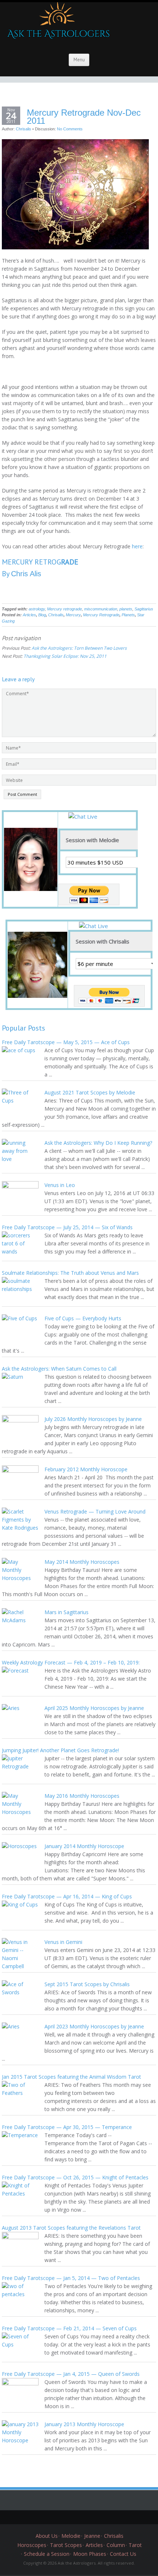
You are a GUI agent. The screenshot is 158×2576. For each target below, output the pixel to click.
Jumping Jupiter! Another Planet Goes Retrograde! (60, 1750)
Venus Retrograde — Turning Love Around (95, 1511)
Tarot (135, 2545)
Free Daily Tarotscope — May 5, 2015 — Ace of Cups (66, 1042)
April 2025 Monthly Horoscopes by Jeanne (94, 1708)
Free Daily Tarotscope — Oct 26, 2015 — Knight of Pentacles (75, 2177)
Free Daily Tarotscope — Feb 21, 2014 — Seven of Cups (69, 2328)
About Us (47, 2536)
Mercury (73, 615)
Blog (42, 615)
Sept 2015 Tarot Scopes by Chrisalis (87, 1984)
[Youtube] (96, 2517)
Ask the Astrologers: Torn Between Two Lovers (79, 648)
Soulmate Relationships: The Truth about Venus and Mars (70, 1273)
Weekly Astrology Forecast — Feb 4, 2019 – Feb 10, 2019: (71, 1662)
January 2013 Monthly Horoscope (84, 2424)
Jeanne (92, 2536)
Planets (128, 615)
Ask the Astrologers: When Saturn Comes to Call (59, 1369)
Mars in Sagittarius (67, 1612)
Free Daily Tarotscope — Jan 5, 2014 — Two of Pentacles (71, 2278)
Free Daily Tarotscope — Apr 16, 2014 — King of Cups (67, 1896)
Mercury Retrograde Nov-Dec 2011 (84, 117)
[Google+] (73, 2517)
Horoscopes (32, 2545)
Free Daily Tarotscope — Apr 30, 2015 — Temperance (67, 2127)
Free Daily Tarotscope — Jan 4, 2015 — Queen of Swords (71, 2374)
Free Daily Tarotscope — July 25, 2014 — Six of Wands (67, 1227)
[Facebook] (62, 2517)
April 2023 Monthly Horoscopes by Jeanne (94, 2026)
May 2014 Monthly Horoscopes (82, 1562)
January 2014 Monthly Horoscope (84, 1846)
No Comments (70, 129)
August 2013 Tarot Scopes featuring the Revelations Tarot (71, 2228)
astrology (37, 609)
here (137, 546)
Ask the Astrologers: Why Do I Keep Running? (98, 1143)
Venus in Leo (60, 1185)
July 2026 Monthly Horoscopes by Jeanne (93, 1419)
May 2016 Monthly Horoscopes (82, 1796)
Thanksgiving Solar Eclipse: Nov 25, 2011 (65, 656)
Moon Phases (90, 2554)
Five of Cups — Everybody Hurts (83, 1318)
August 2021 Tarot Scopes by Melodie (90, 1092)
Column (116, 2545)
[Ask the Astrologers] (57, 24)
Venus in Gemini (63, 1942)
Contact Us (123, 2554)
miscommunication (101, 609)
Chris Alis (26, 574)
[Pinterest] (85, 2517)
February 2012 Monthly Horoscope (86, 1469)
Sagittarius (144, 609)
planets (126, 609)
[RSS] (107, 2517)
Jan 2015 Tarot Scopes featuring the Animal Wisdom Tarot (71, 2077)
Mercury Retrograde (101, 615)
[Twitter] (51, 2517)
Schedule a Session (47, 2554)
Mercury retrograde (64, 609)
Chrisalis (24, 129)
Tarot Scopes (66, 2545)
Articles (29, 615)
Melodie (71, 2536)
